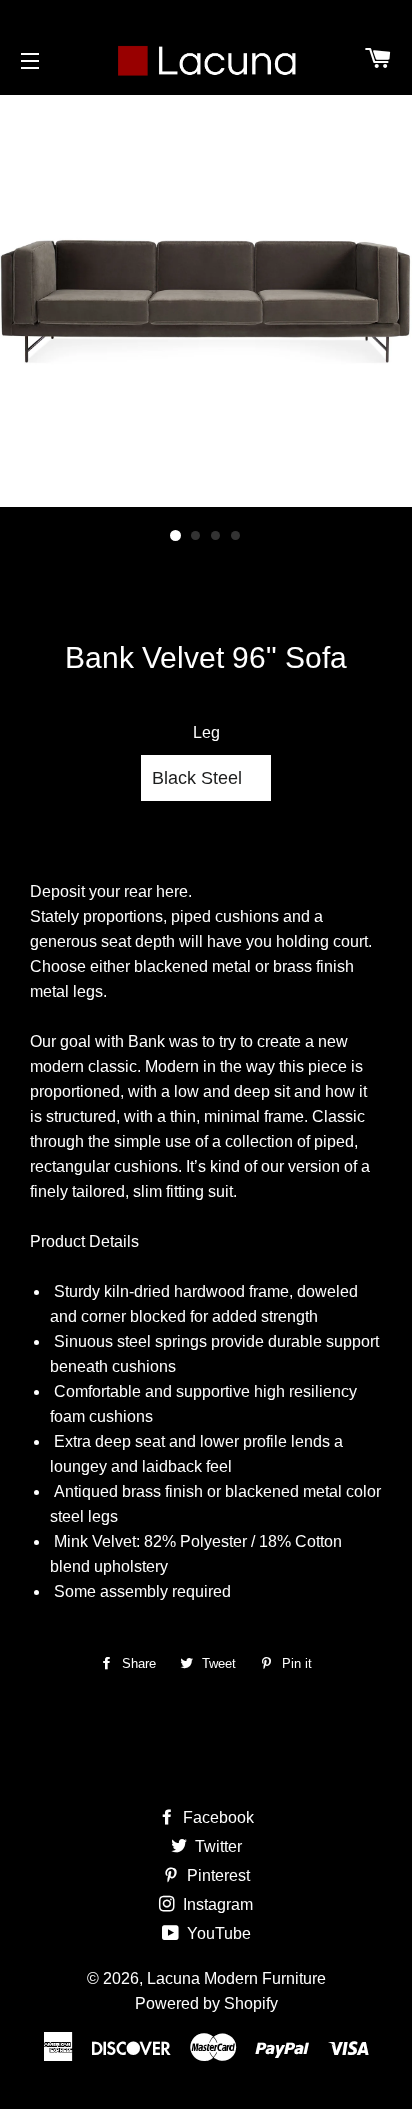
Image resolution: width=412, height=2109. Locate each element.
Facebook (216, 1817)
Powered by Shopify (206, 2003)
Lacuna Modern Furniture (236, 1978)
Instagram (216, 1904)
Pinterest (216, 1875)
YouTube (217, 1933)
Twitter (216, 1846)
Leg (206, 732)
